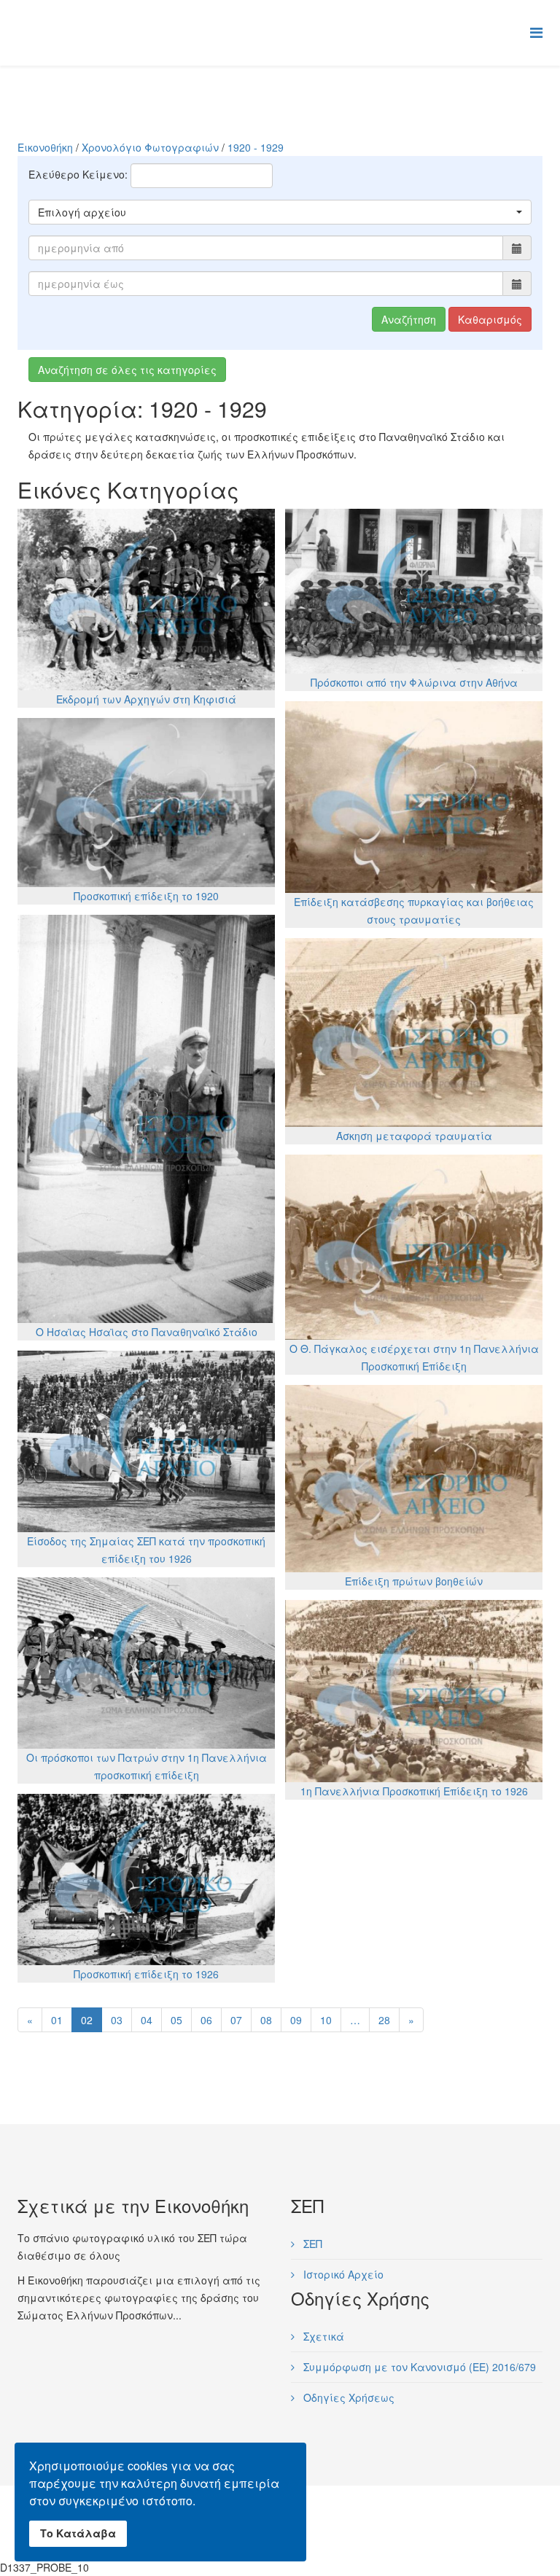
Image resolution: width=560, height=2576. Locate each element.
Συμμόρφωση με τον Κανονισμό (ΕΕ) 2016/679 (418, 2367)
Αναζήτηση (409, 319)
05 (176, 2020)
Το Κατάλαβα (78, 2533)
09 (296, 2020)
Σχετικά (322, 2336)
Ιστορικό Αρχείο (342, 2274)
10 (326, 2020)
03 (117, 2020)
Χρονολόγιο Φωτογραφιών (150, 147)
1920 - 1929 (256, 147)
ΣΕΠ (311, 2244)
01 (57, 2020)
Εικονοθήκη (45, 147)
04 (147, 2020)
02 (87, 2020)
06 (206, 2020)
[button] (280, 212)
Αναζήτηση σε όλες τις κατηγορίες (127, 370)
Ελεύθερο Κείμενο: (78, 174)
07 (236, 2020)
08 (266, 2020)
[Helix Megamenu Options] (536, 32)
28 (384, 2020)
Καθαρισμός (490, 319)
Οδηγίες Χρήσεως (347, 2397)
